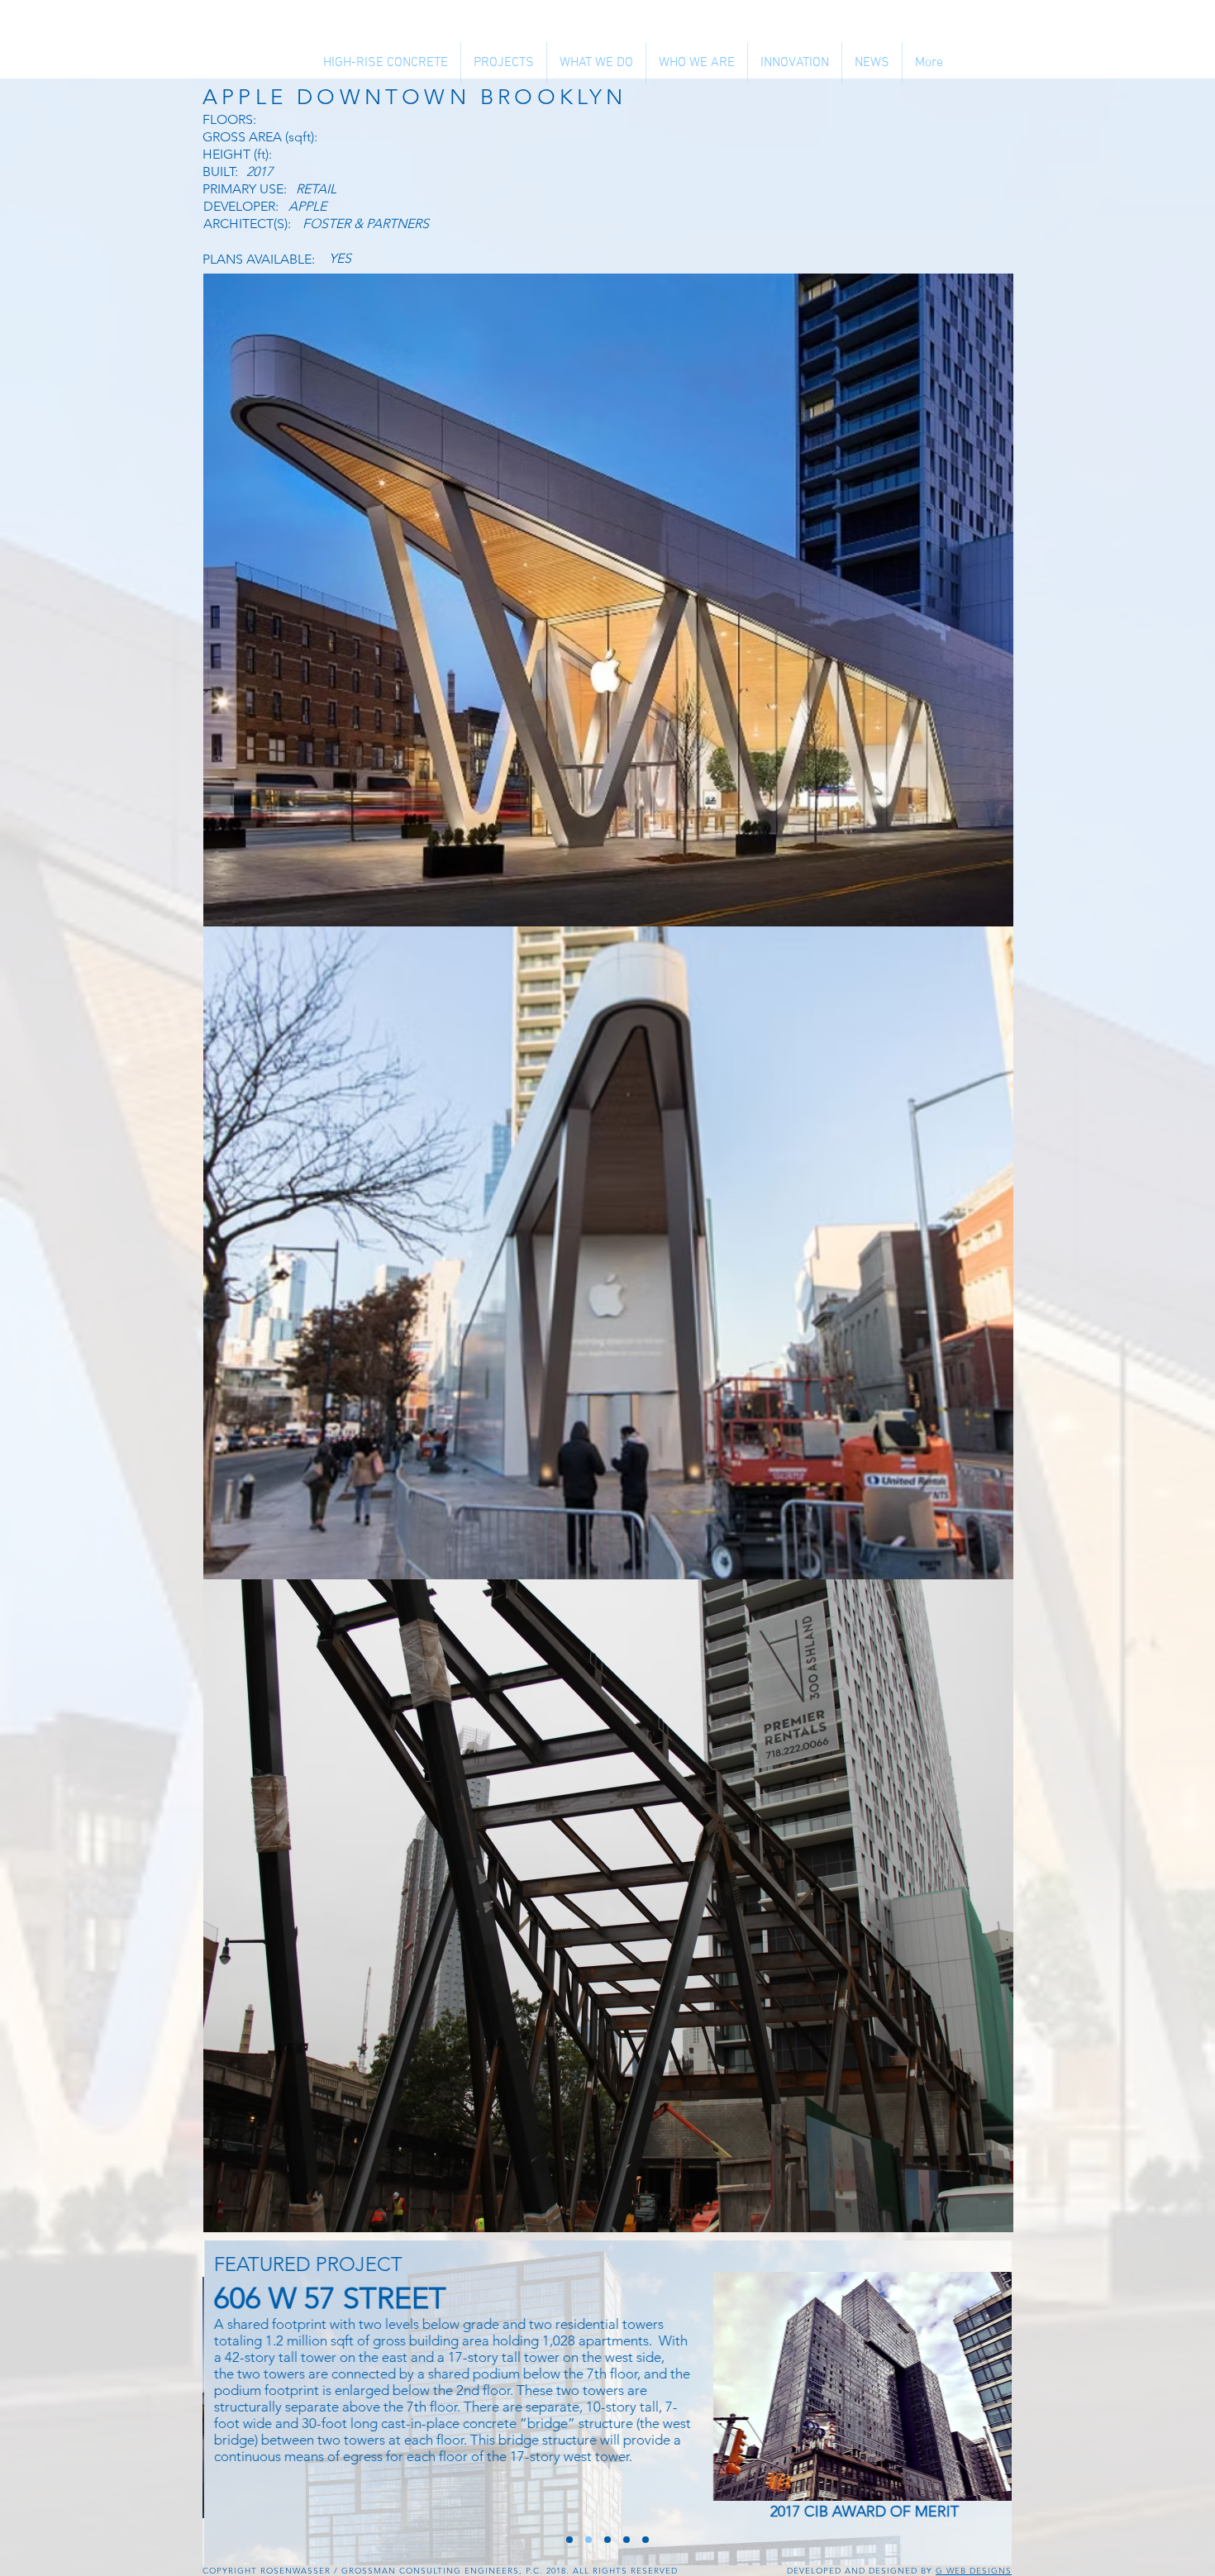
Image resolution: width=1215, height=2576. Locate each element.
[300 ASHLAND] (646, 2540)
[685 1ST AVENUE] (627, 2540)
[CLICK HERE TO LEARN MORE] (865, 2386)
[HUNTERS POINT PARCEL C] (569, 2540)
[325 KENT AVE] (607, 2540)
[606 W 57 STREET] (588, 2540)
